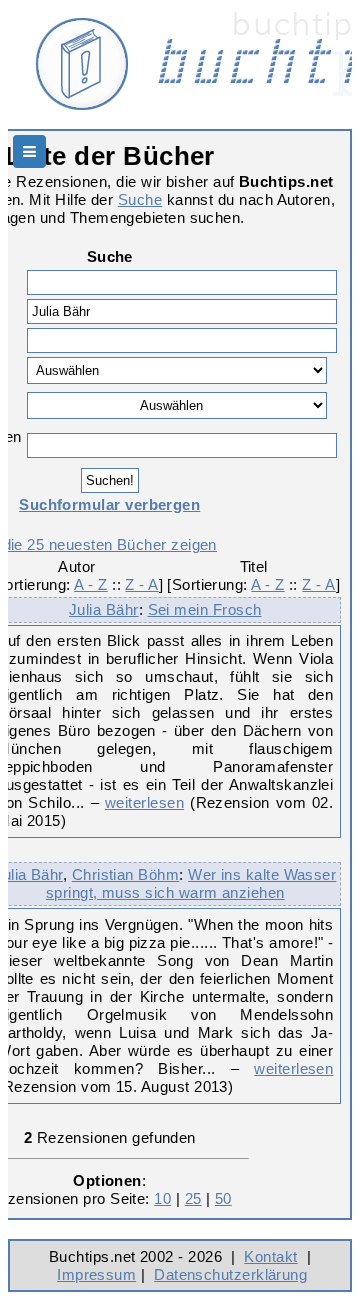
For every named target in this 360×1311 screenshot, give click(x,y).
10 (162, 1198)
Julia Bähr (104, 609)
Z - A (141, 584)
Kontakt (270, 1256)
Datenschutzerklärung (230, 1274)
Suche (140, 199)
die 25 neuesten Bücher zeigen (110, 544)
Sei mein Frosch (205, 609)
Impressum (96, 1274)
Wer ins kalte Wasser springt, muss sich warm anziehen (191, 883)
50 (223, 1198)
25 (193, 1198)
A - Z (90, 584)
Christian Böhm (125, 874)
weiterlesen (144, 802)
